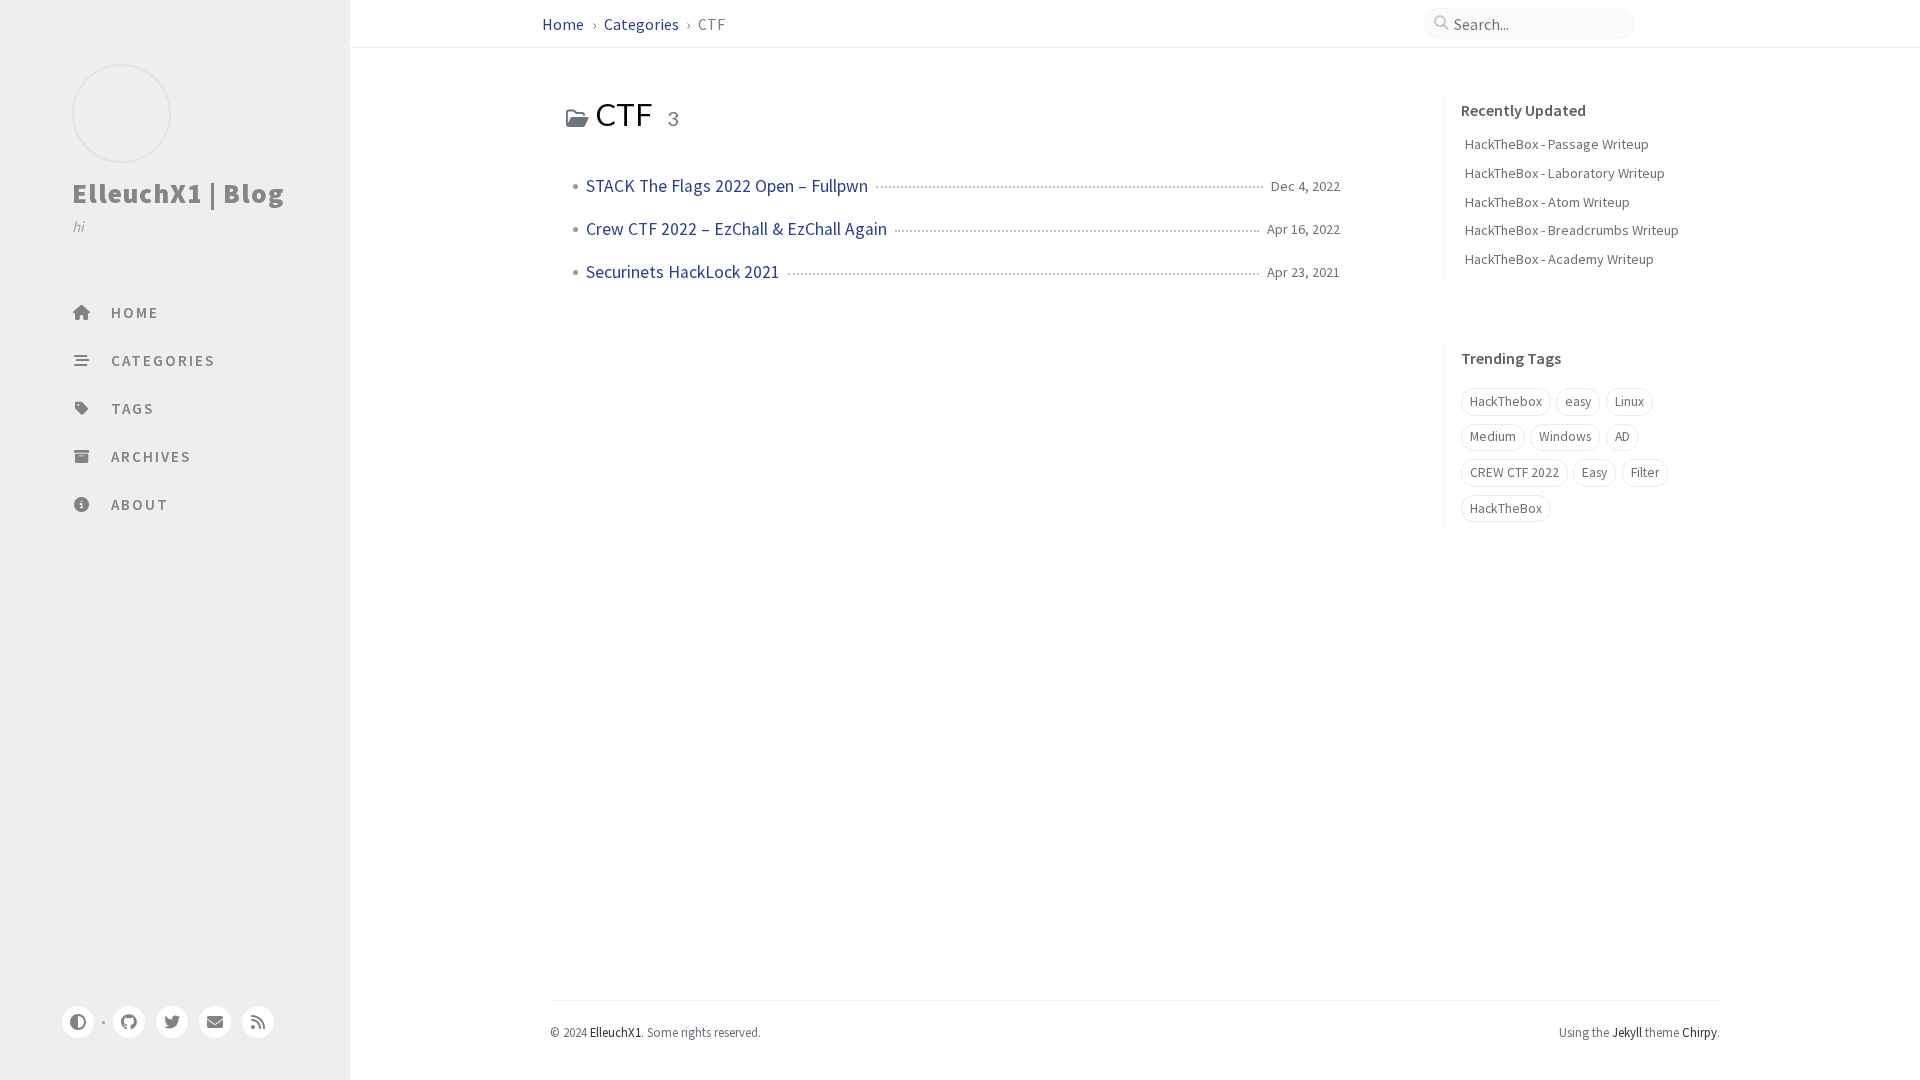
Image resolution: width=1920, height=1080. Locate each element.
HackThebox (1506, 401)
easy (1578, 401)
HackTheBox (1506, 508)
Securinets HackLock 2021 (683, 272)
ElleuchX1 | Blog (178, 193)
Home (564, 24)
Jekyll (1627, 1032)
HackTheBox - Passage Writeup (1557, 144)
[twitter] (172, 1022)
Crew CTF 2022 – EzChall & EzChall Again (736, 229)
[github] (128, 1022)
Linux (1629, 401)
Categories (643, 24)
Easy (1594, 472)
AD (1622, 436)
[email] (215, 1022)
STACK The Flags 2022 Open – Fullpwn (727, 186)
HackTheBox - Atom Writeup (1547, 202)
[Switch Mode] (77, 1022)
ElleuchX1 (615, 1032)
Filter (1645, 472)
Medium (1493, 436)
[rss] (258, 1022)
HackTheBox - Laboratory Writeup (1565, 173)
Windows (1565, 436)
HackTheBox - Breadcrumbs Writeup (1572, 230)
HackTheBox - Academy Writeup (1559, 259)
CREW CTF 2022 (1514, 472)
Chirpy (1699, 1032)
